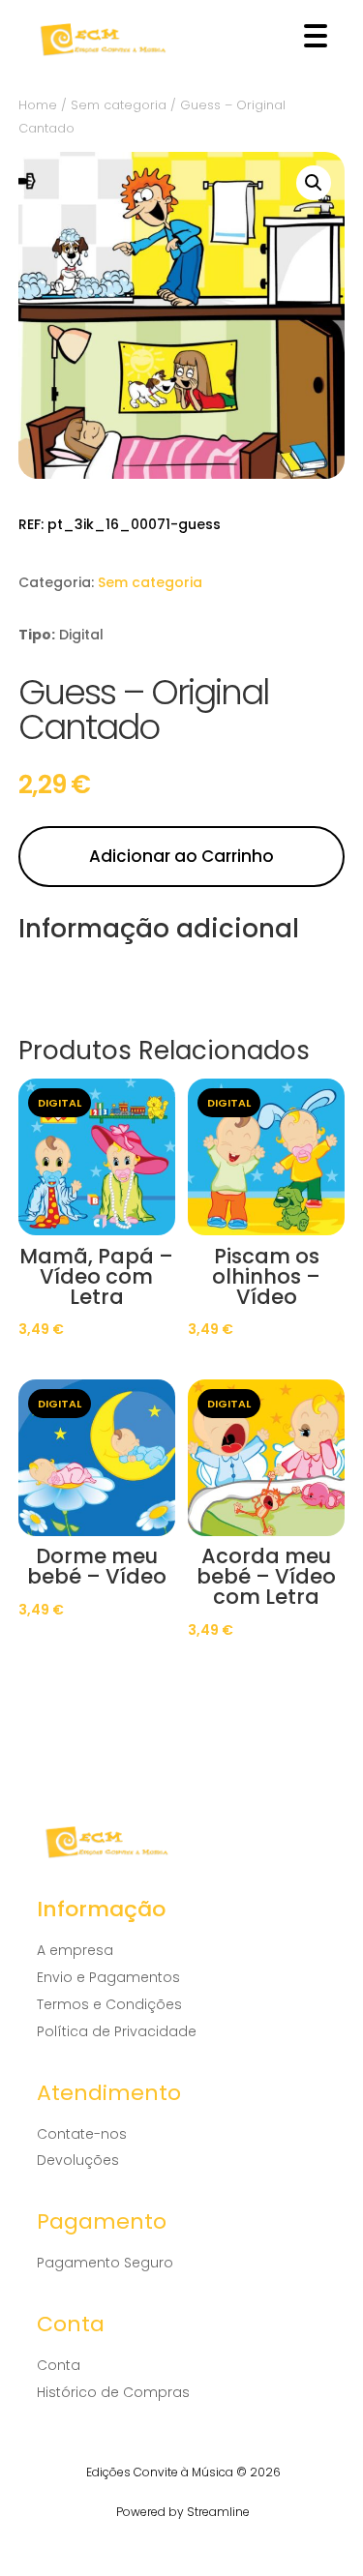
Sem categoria (119, 105)
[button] (314, 183)
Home (38, 105)
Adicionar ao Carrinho (181, 856)
